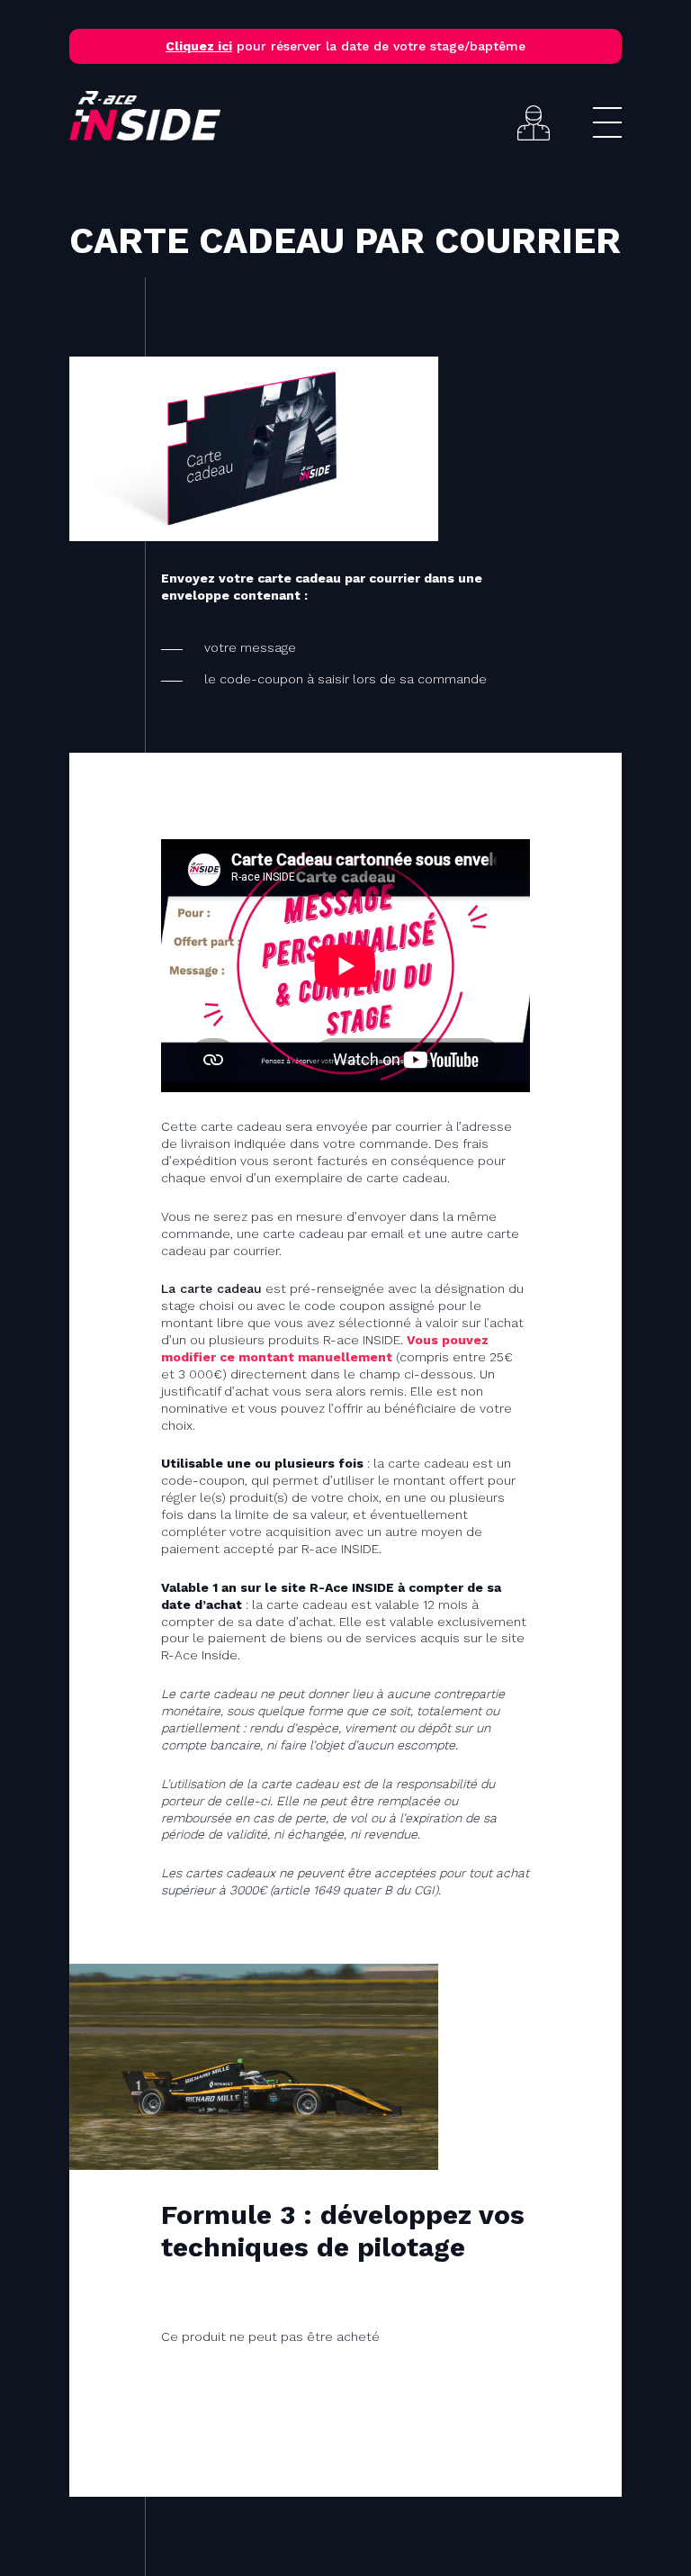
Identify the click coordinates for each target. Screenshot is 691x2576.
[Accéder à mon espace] (534, 123)
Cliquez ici (199, 46)
